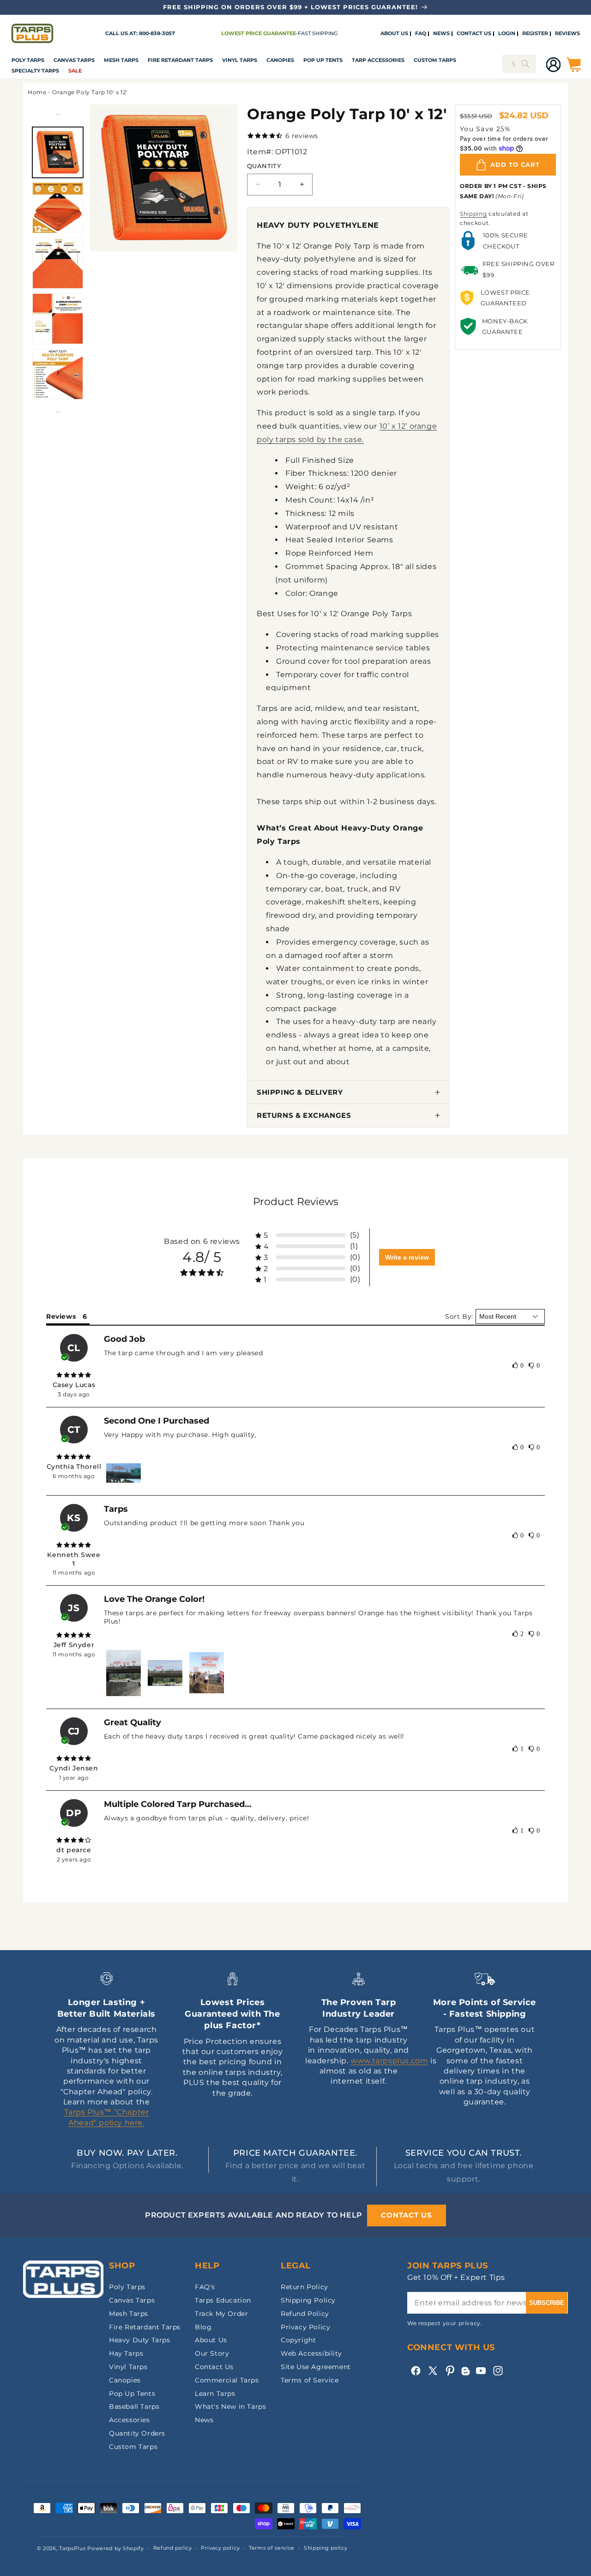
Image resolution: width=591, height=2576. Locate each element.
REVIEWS (567, 34)
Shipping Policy (308, 2300)
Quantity (264, 166)
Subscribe (547, 2303)
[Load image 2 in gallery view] (58, 208)
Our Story (212, 2353)
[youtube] (481, 2371)
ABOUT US (394, 34)
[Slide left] (58, 115)
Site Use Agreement (316, 2367)
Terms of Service (310, 2380)
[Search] (525, 64)
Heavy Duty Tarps (140, 2340)
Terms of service (272, 2548)
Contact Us (214, 2367)
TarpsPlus (72, 2548)
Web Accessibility (311, 2353)
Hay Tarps (126, 2353)
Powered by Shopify (116, 2548)
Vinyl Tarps (240, 60)
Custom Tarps (133, 2447)
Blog (203, 2327)
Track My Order (221, 2314)
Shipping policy (326, 2548)
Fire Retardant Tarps (180, 60)
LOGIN (507, 34)
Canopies (280, 60)
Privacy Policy (305, 2327)
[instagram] (498, 2371)
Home (37, 92)
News (204, 2420)
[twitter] (433, 2371)
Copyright (298, 2340)
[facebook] (416, 2371)
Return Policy (305, 2287)
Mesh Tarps (121, 60)
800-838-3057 (157, 33)
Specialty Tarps (35, 71)
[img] (74, 1375)
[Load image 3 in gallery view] (58, 263)
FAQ (421, 34)
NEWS (441, 34)
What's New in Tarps (230, 2406)
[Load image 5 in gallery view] (58, 374)
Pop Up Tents (323, 60)
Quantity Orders (137, 2433)
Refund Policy (305, 2314)
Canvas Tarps (74, 60)
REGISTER (535, 34)
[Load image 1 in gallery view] (58, 152)
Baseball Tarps (134, 2406)
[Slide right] (58, 412)
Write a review (407, 1257)
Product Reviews (296, 1202)
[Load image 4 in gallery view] (58, 319)
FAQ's (205, 2287)
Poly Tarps (28, 60)
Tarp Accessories (378, 60)
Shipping (473, 214)
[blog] (465, 2375)
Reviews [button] (61, 1316)
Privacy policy (220, 2548)
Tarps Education (223, 2300)
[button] (28, 61)
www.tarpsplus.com (389, 2061)
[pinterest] (450, 2371)
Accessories (130, 2420)
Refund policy (173, 2548)
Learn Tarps (215, 2394)
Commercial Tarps (227, 2380)
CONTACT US (474, 34)
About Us (211, 2340)
